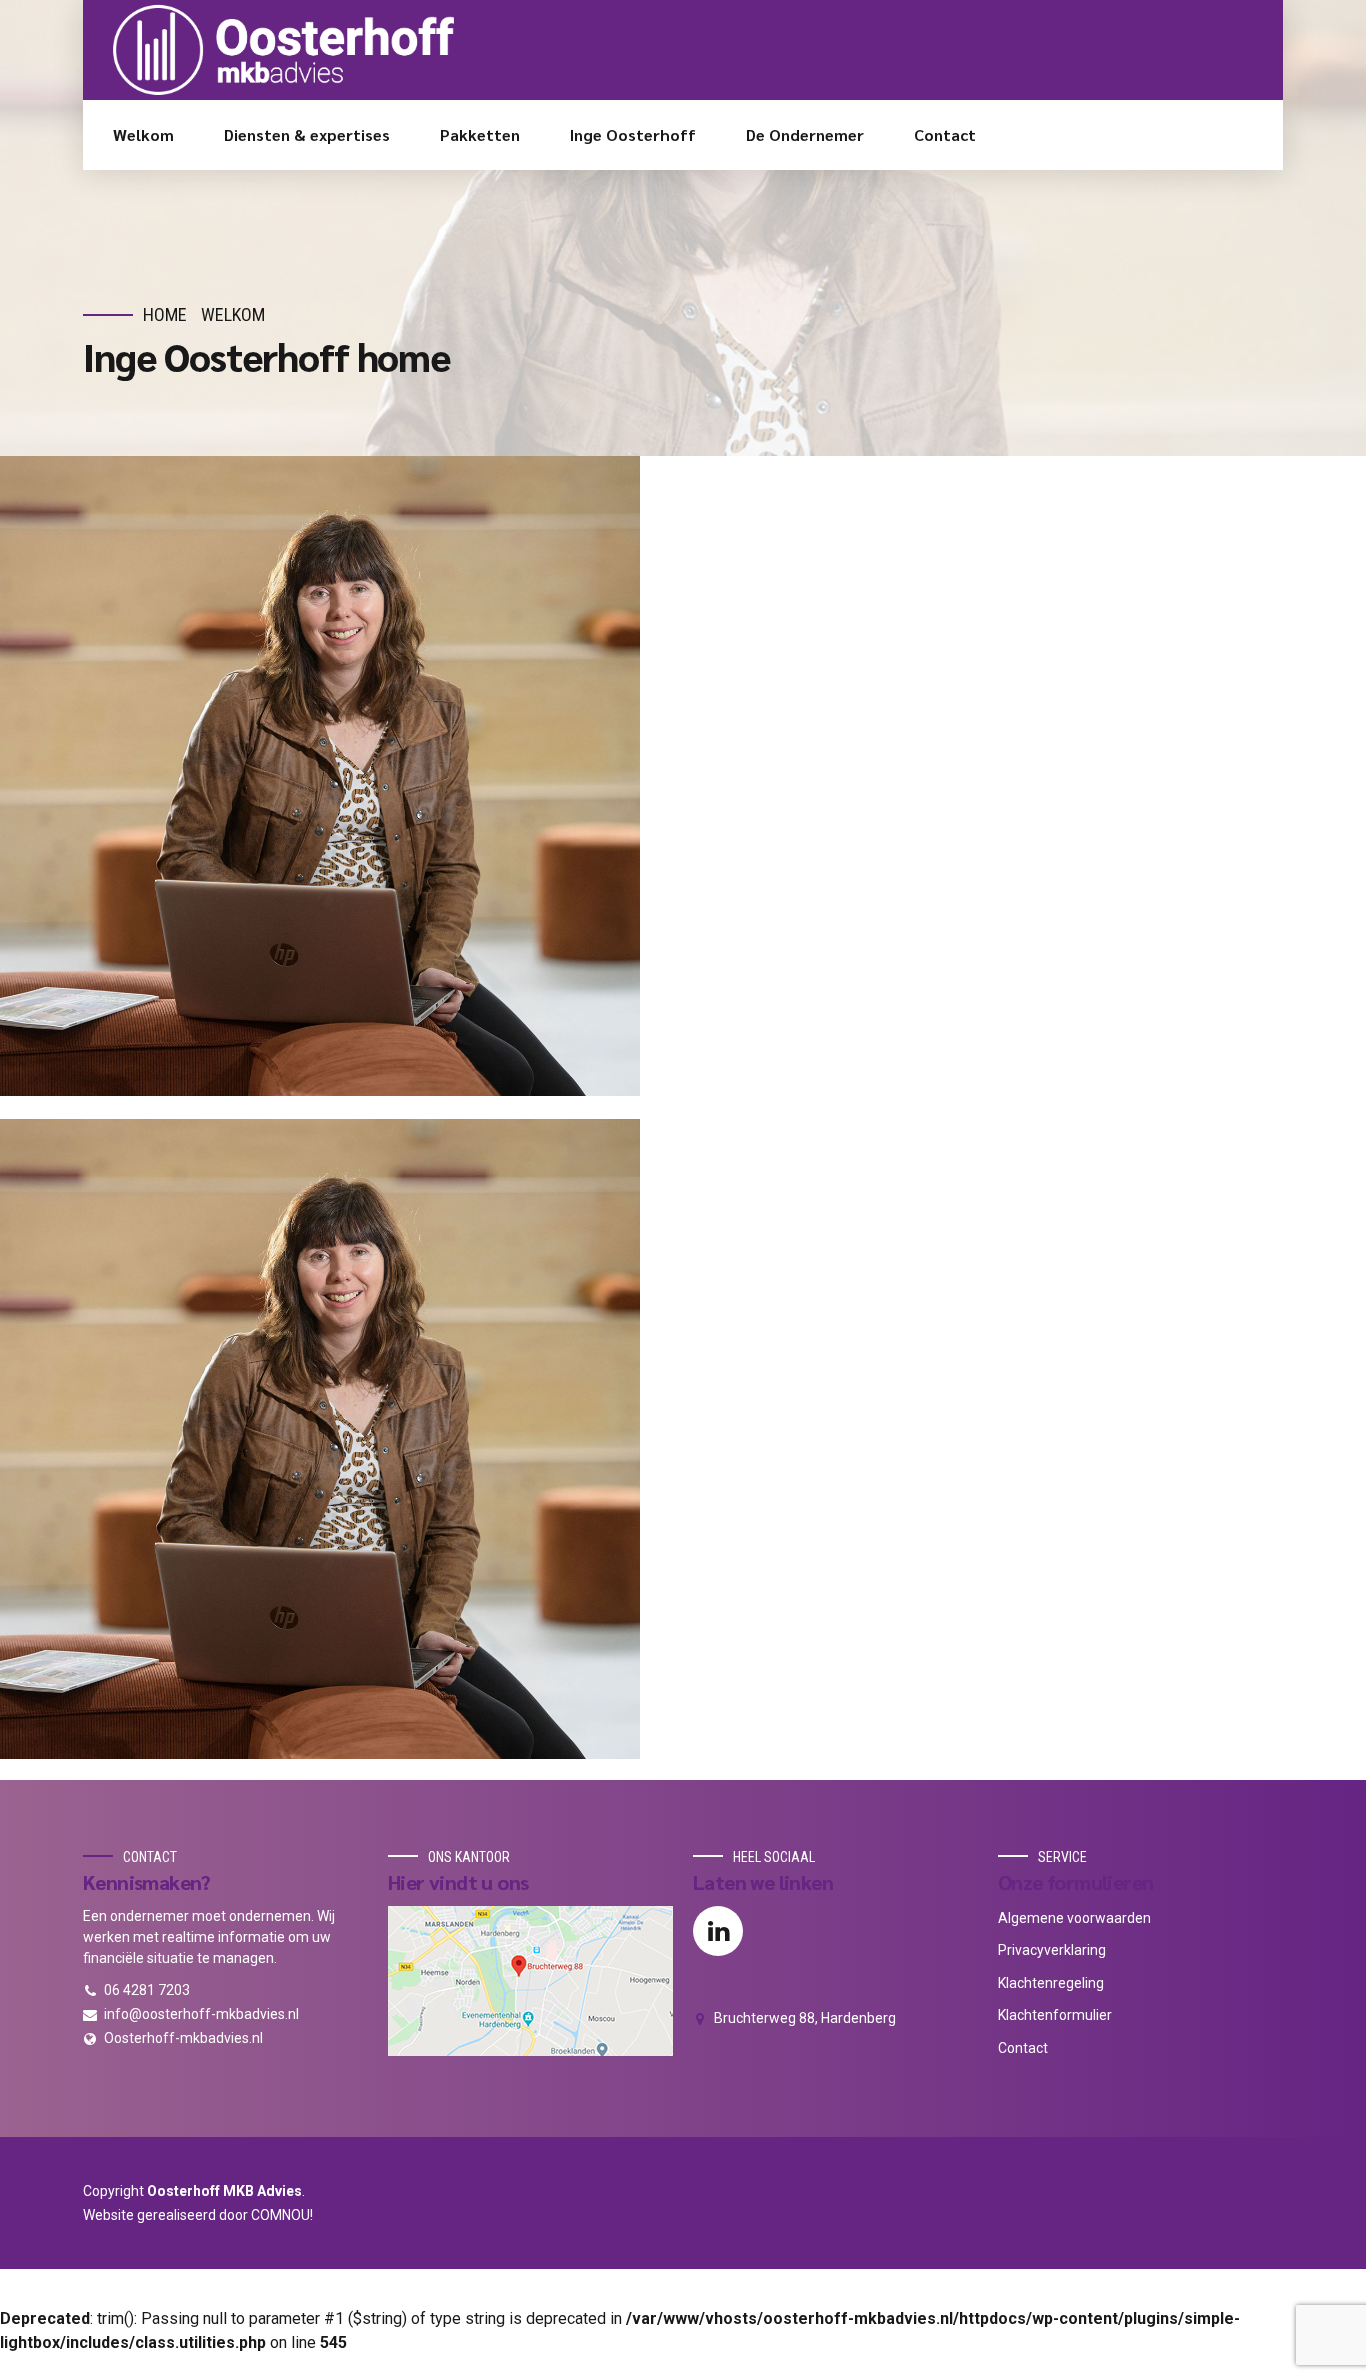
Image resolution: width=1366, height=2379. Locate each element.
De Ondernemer (805, 134)
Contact (945, 134)
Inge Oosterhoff (633, 134)
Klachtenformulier (1055, 2015)
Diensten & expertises (307, 134)
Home (165, 314)
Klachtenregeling (1051, 1983)
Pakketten (480, 134)
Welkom (143, 134)
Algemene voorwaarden (1074, 1918)
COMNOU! (282, 2215)
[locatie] (530, 1981)
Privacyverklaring (1052, 1950)
